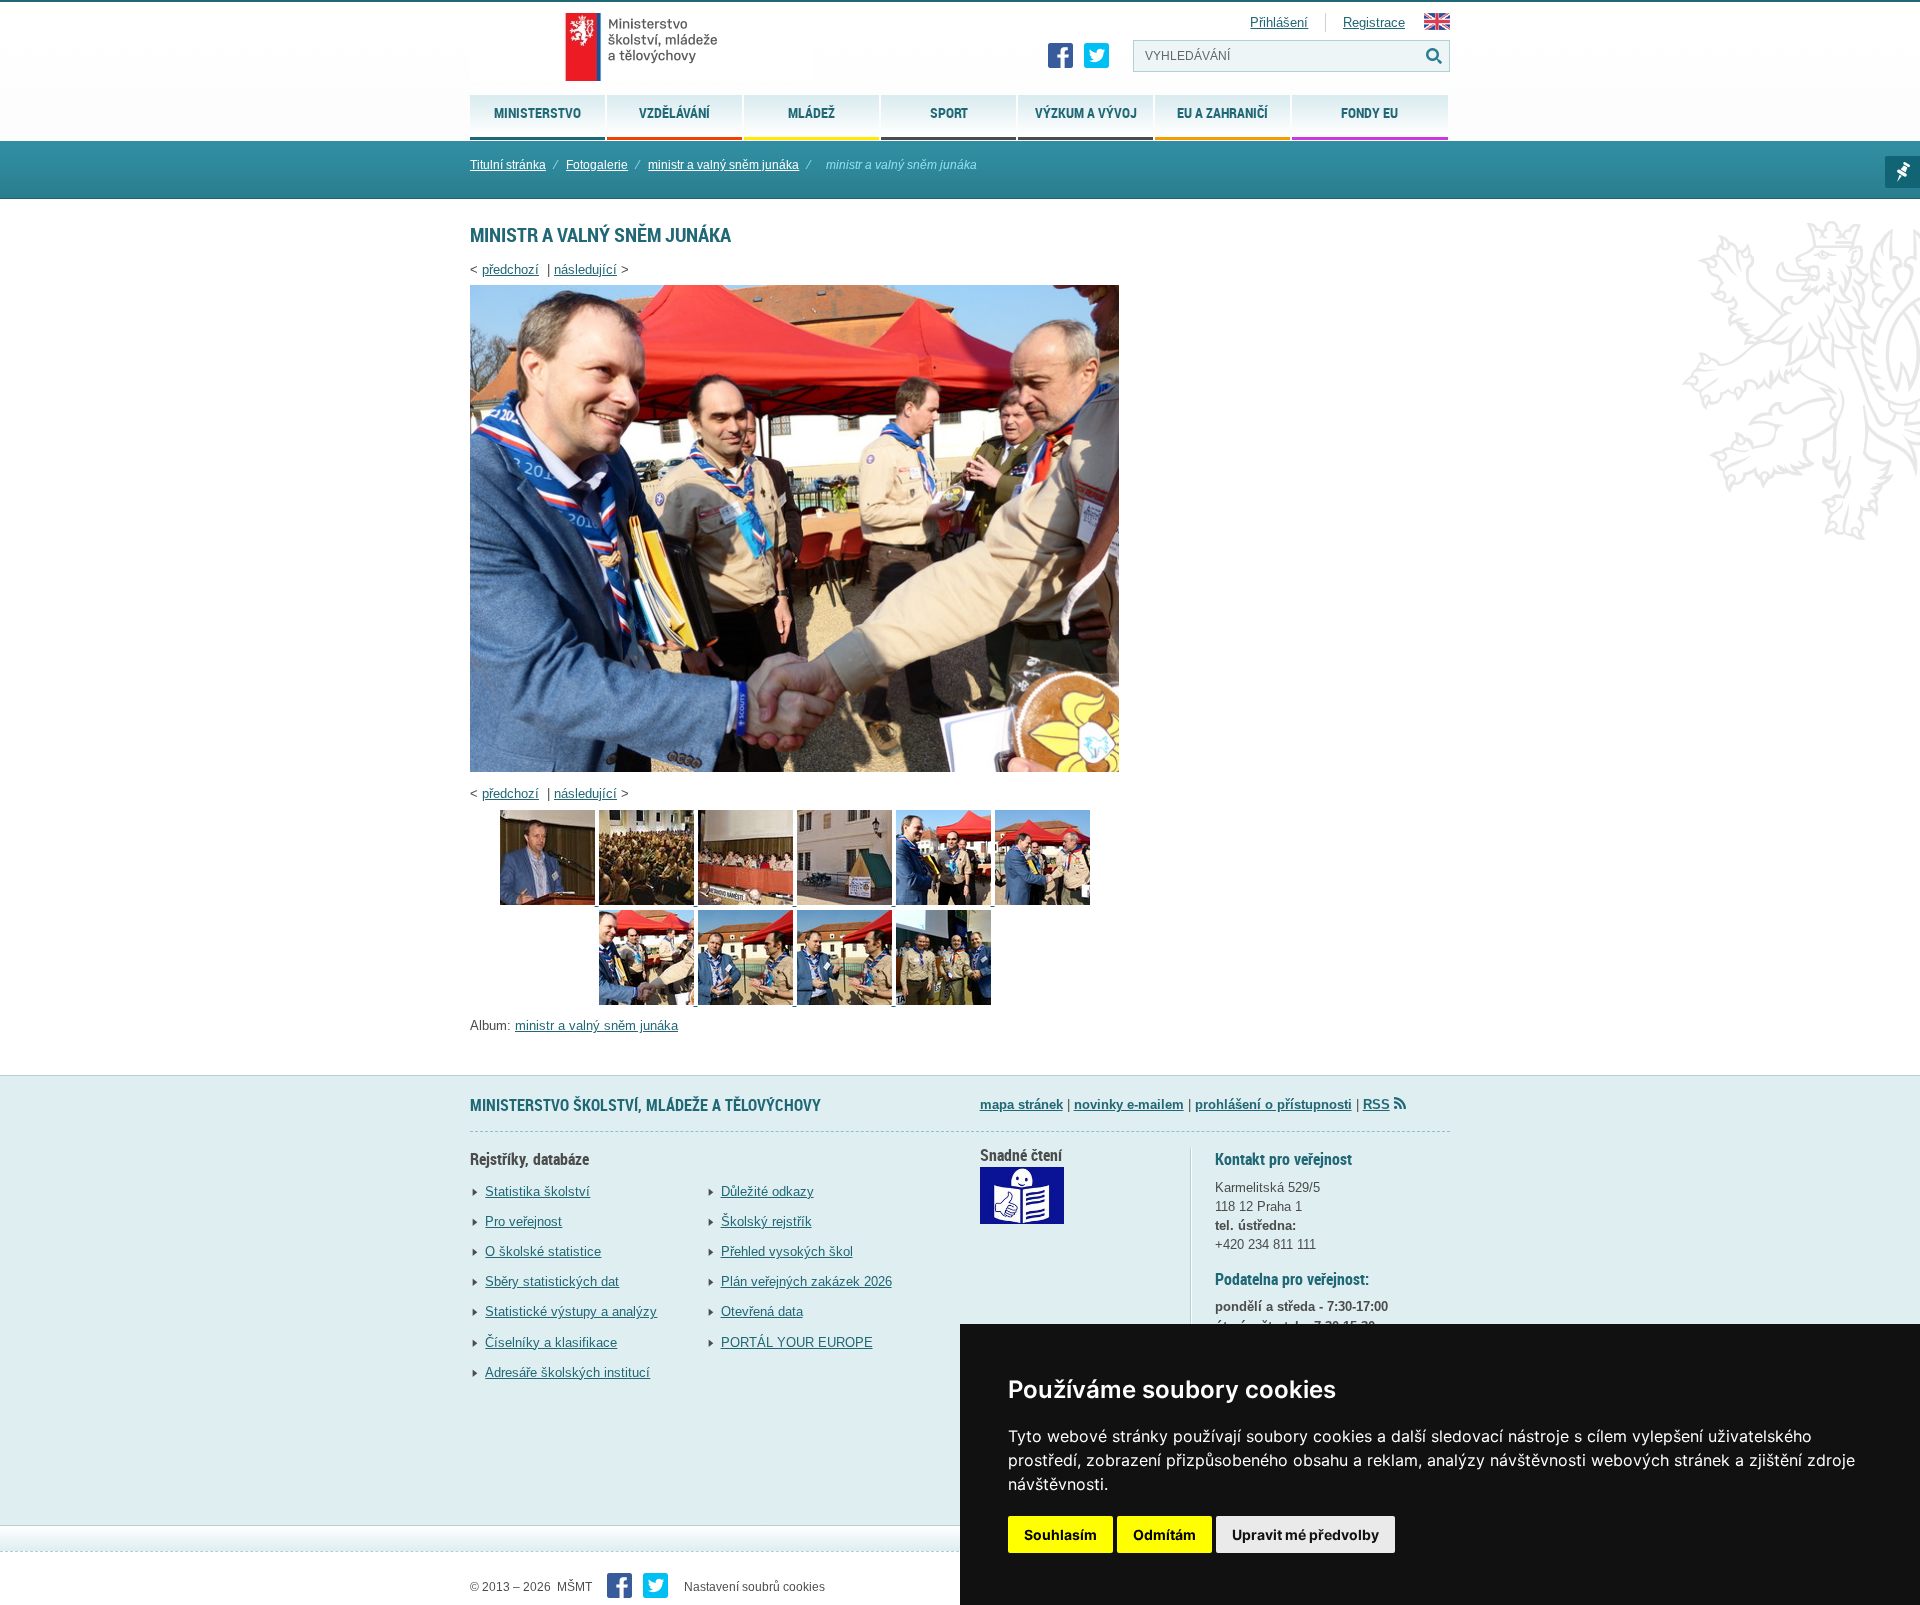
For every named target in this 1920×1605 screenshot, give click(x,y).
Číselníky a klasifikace (551, 1342)
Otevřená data (762, 1311)
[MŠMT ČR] (641, 47)
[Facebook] (1061, 56)
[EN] (1437, 25)
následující (585, 269)
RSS (1376, 1104)
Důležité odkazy (767, 1191)
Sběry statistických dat (552, 1281)
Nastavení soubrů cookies (754, 1587)
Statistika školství (537, 1191)
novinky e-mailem (1129, 1104)
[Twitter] (1097, 56)
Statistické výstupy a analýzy (571, 1311)
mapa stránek (1021, 1104)
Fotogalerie (597, 165)
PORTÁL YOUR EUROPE (797, 1342)
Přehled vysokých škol (787, 1251)
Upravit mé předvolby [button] (1305, 1534)
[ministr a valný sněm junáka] (794, 767)
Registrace (1374, 22)
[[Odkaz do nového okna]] (1022, 1219)
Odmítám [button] (1164, 1534)
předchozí (510, 269)
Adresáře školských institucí (567, 1372)
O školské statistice (543, 1251)
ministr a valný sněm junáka (723, 165)
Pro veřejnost (523, 1221)
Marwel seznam (1902, 172)
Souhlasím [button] (1060, 1534)
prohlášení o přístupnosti (1273, 1104)
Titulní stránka (508, 165)
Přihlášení (1279, 22)
